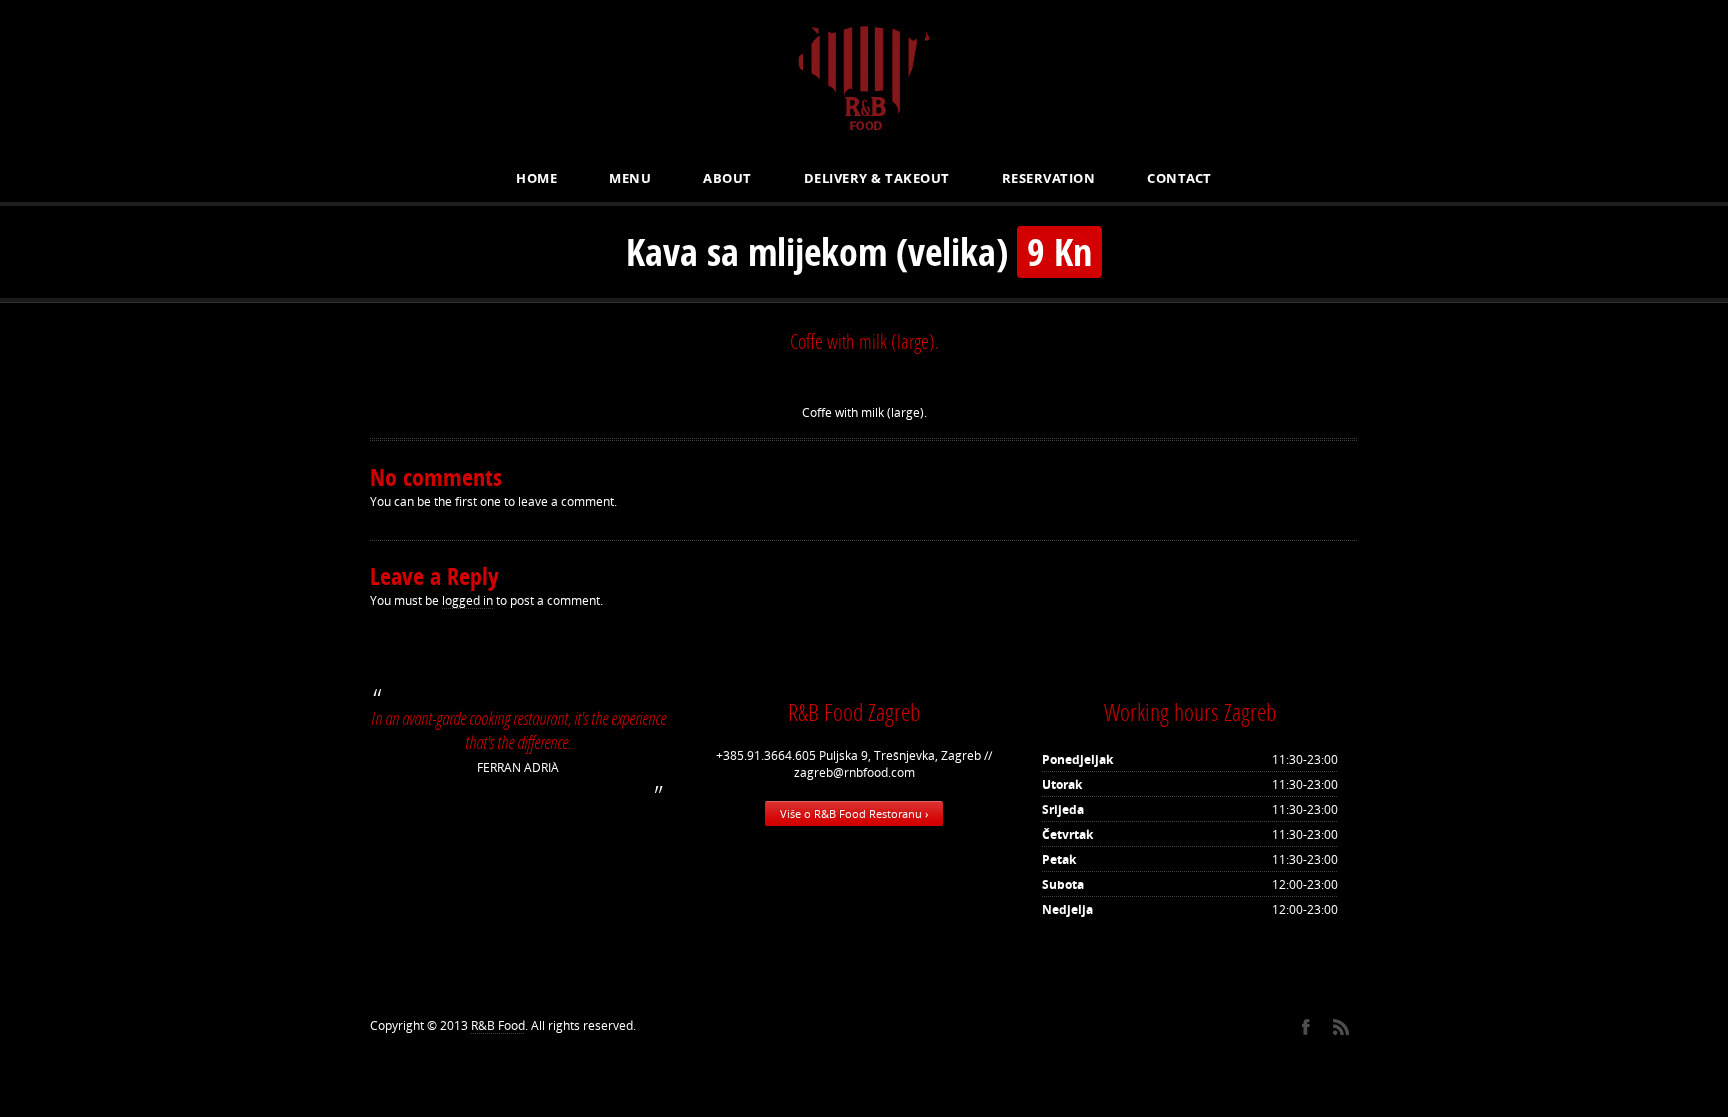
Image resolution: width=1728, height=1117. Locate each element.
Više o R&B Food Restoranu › (854, 813)
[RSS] (1340, 1027)
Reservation (1049, 178)
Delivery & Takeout (877, 178)
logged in (467, 600)
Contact (1179, 178)
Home (536, 178)
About (727, 178)
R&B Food (498, 1025)
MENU (630, 178)
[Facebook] (1305, 1027)
